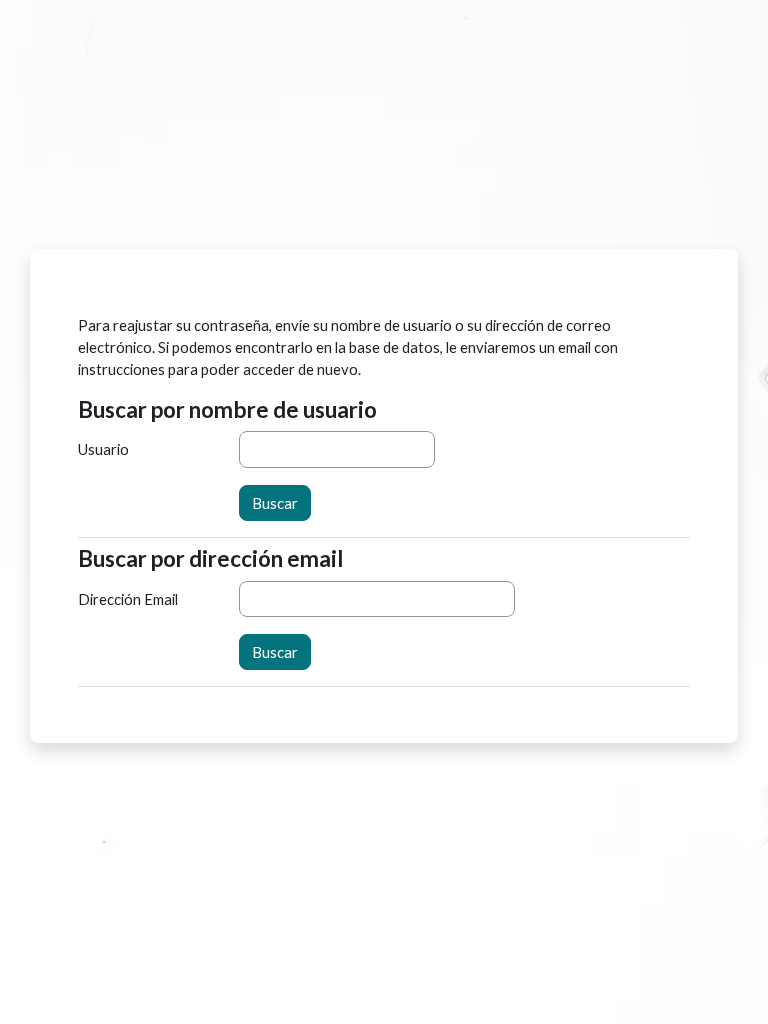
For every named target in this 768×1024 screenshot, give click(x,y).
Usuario (103, 449)
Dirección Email (128, 599)
